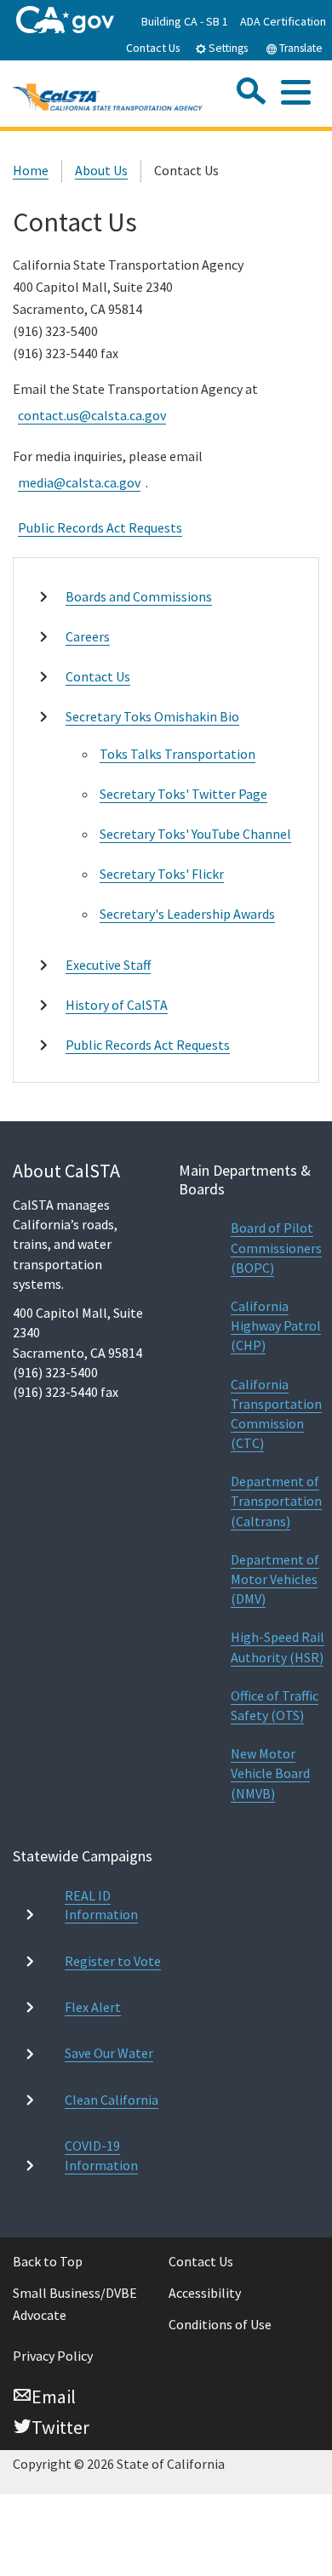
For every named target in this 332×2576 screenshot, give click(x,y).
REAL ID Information (101, 1905)
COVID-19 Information (101, 2155)
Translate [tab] (300, 48)
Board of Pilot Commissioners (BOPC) (276, 1247)
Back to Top (48, 2261)
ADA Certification (283, 21)
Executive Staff (108, 965)
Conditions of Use (220, 2324)
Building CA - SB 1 (185, 21)
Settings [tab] (227, 48)
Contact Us (153, 48)
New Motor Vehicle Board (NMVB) (270, 1773)
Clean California (112, 2100)
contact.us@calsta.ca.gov (92, 415)
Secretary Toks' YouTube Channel (195, 834)
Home (31, 170)
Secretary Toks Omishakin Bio (152, 716)
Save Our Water (109, 2053)
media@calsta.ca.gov (79, 482)
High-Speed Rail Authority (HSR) (278, 1647)
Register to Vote (113, 1961)
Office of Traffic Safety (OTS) (275, 1705)
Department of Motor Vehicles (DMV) (275, 1579)
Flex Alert (93, 2007)
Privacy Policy (53, 2356)
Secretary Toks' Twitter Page (183, 794)
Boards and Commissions (139, 596)
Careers (88, 636)
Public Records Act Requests (100, 527)
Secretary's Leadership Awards (187, 914)
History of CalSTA (117, 1005)
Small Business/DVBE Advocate (75, 2304)
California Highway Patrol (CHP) (276, 1325)
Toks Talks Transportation (177, 754)
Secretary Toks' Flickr (162, 874)
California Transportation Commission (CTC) (276, 1414)
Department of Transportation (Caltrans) (276, 1501)
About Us (101, 170)
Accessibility (205, 2293)
